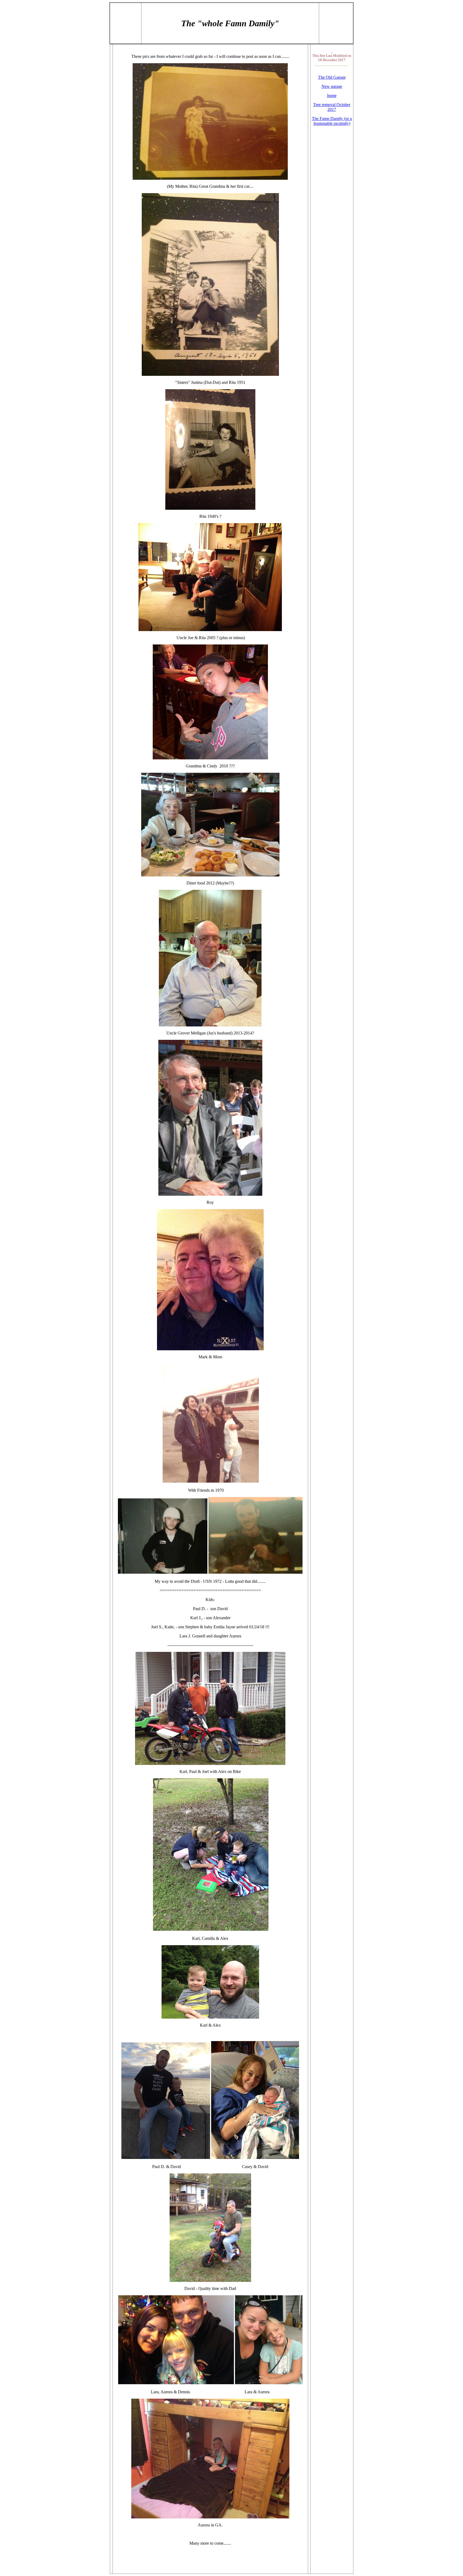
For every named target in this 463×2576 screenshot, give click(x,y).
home (332, 95)
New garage (332, 86)
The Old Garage (332, 77)
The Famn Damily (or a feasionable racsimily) (332, 121)
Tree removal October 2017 (332, 107)
